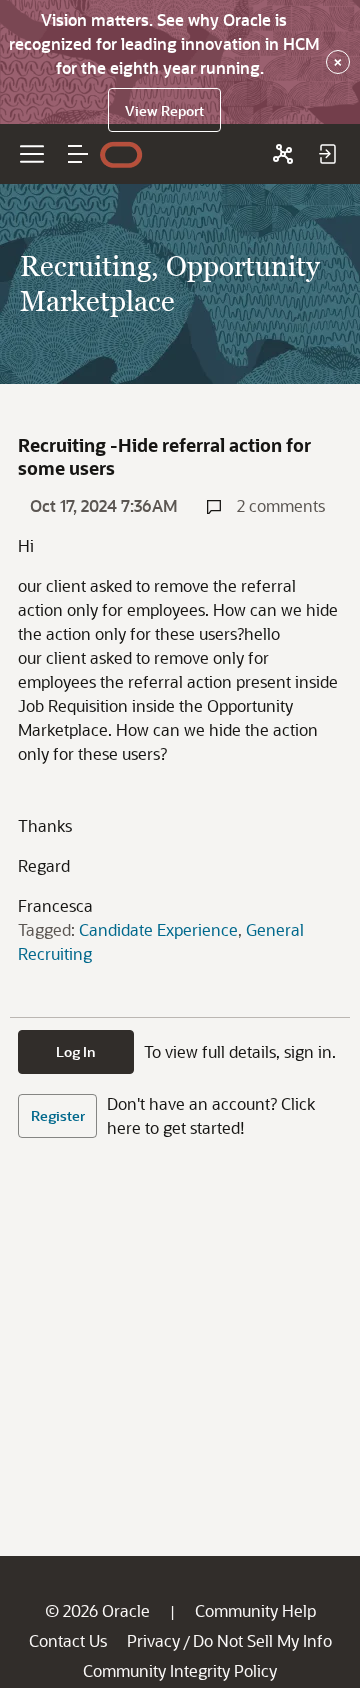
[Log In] (327, 154)
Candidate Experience (158, 929)
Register (58, 1115)
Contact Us (68, 1640)
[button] (78, 154)
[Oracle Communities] (283, 154)
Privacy (153, 1640)
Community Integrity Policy (180, 1670)
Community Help (255, 1610)
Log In (76, 1051)
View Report (164, 110)
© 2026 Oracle (97, 1610)
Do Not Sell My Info (262, 1640)
